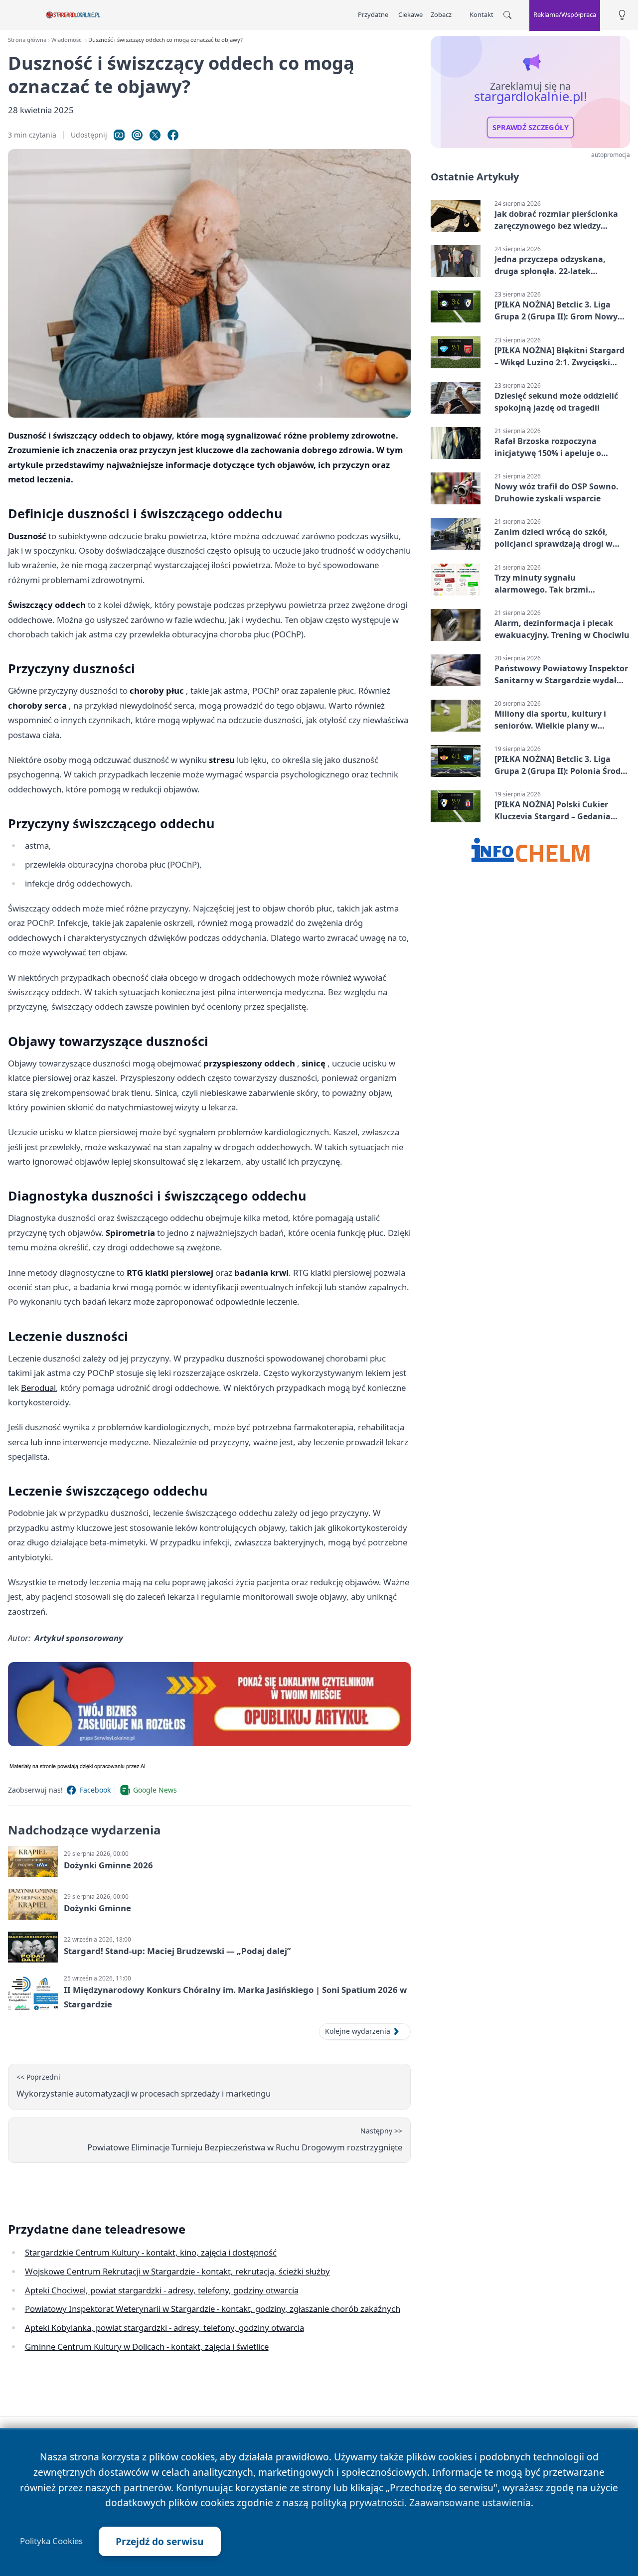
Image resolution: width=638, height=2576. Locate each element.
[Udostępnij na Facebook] (173, 135)
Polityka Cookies (51, 2541)
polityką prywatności (358, 2502)
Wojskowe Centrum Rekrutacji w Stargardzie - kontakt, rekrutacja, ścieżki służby (177, 2271)
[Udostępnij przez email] (137, 135)
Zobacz (441, 14)
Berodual (38, 1388)
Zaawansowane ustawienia (470, 2502)
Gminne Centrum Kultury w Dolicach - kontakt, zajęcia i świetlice (147, 2347)
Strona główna (27, 40)
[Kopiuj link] (119, 135)
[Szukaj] (507, 15)
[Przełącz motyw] (622, 15)
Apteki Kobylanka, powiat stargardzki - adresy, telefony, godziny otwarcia (164, 2328)
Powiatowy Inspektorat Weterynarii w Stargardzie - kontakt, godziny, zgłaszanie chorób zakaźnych (213, 2309)
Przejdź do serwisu (160, 2541)
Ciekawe (410, 14)
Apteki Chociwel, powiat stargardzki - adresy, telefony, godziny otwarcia (162, 2290)
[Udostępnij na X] (155, 135)
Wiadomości (67, 40)
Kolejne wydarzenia (358, 2031)
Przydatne (373, 14)
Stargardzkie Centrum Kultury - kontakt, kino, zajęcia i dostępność (151, 2252)
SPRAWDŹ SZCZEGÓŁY (531, 128)
